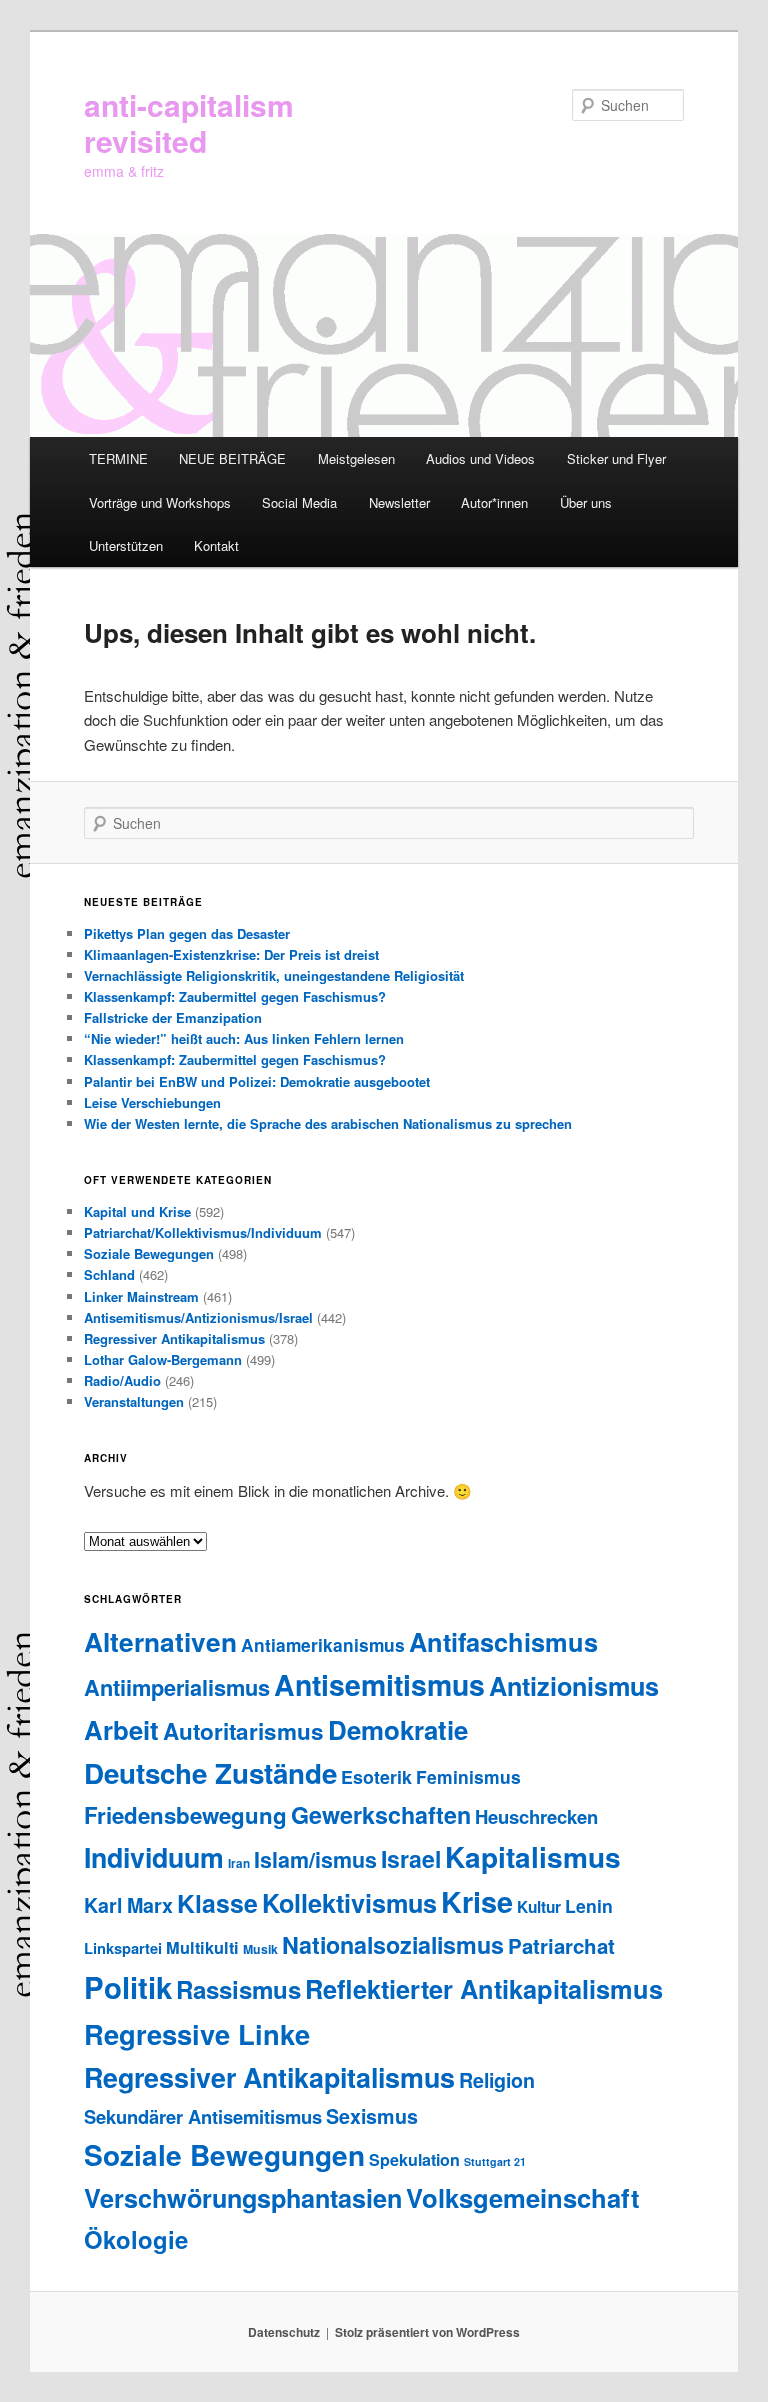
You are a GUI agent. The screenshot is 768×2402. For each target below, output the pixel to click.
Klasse (217, 1903)
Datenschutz (284, 2332)
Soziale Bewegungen (149, 1253)
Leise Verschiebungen (152, 1102)
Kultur (539, 1907)
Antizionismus (574, 1686)
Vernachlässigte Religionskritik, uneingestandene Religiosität (274, 975)
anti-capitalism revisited (189, 122)
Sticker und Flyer (616, 458)
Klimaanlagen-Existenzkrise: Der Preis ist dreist (231, 954)
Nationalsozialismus (393, 1944)
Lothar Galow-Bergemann (163, 1359)
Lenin (589, 1905)
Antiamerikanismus (323, 1644)
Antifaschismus (503, 1641)
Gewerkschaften (381, 1814)
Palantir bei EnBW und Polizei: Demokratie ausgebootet (257, 1081)
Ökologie (136, 2239)
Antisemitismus (379, 1684)
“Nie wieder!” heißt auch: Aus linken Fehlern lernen (244, 1038)
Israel (411, 1858)
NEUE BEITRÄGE (232, 458)
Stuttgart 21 (495, 2161)
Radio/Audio (122, 1380)
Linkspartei (123, 1948)
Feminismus (468, 1776)
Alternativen (160, 1641)
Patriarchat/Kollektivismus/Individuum (203, 1232)
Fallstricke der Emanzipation (173, 1017)
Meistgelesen (356, 458)
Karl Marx (128, 1905)
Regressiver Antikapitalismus (174, 1338)
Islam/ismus (315, 1859)
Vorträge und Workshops (160, 502)
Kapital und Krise (137, 1211)
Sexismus (372, 2116)
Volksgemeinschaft (523, 2197)
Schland (109, 1274)
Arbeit (121, 1729)
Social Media (299, 502)
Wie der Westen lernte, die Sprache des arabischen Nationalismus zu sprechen (328, 1123)
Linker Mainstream (141, 1296)
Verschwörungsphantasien (243, 2198)
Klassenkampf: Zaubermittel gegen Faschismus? (235, 996)
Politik (128, 1987)
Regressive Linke (197, 2033)
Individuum (154, 1857)
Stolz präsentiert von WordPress (427, 2332)
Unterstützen (126, 545)
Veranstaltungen (134, 1401)
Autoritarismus (243, 1731)
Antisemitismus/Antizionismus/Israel (198, 1317)
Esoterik (376, 1776)
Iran (239, 1863)
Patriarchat (561, 1945)
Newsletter (399, 502)
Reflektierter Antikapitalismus (484, 1988)
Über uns (586, 502)
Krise (477, 1901)
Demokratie (398, 1729)
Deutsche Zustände (210, 1773)
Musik (260, 1949)
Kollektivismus (349, 1903)
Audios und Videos (480, 458)
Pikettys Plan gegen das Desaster (187, 933)
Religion (497, 2080)
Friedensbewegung (185, 1815)
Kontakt (216, 545)
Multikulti (202, 1947)
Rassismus (238, 1989)
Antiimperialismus (177, 1687)
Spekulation (414, 2159)
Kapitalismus (533, 1856)
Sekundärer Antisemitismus (203, 2116)
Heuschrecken (536, 1816)
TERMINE (118, 458)
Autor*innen (494, 502)
